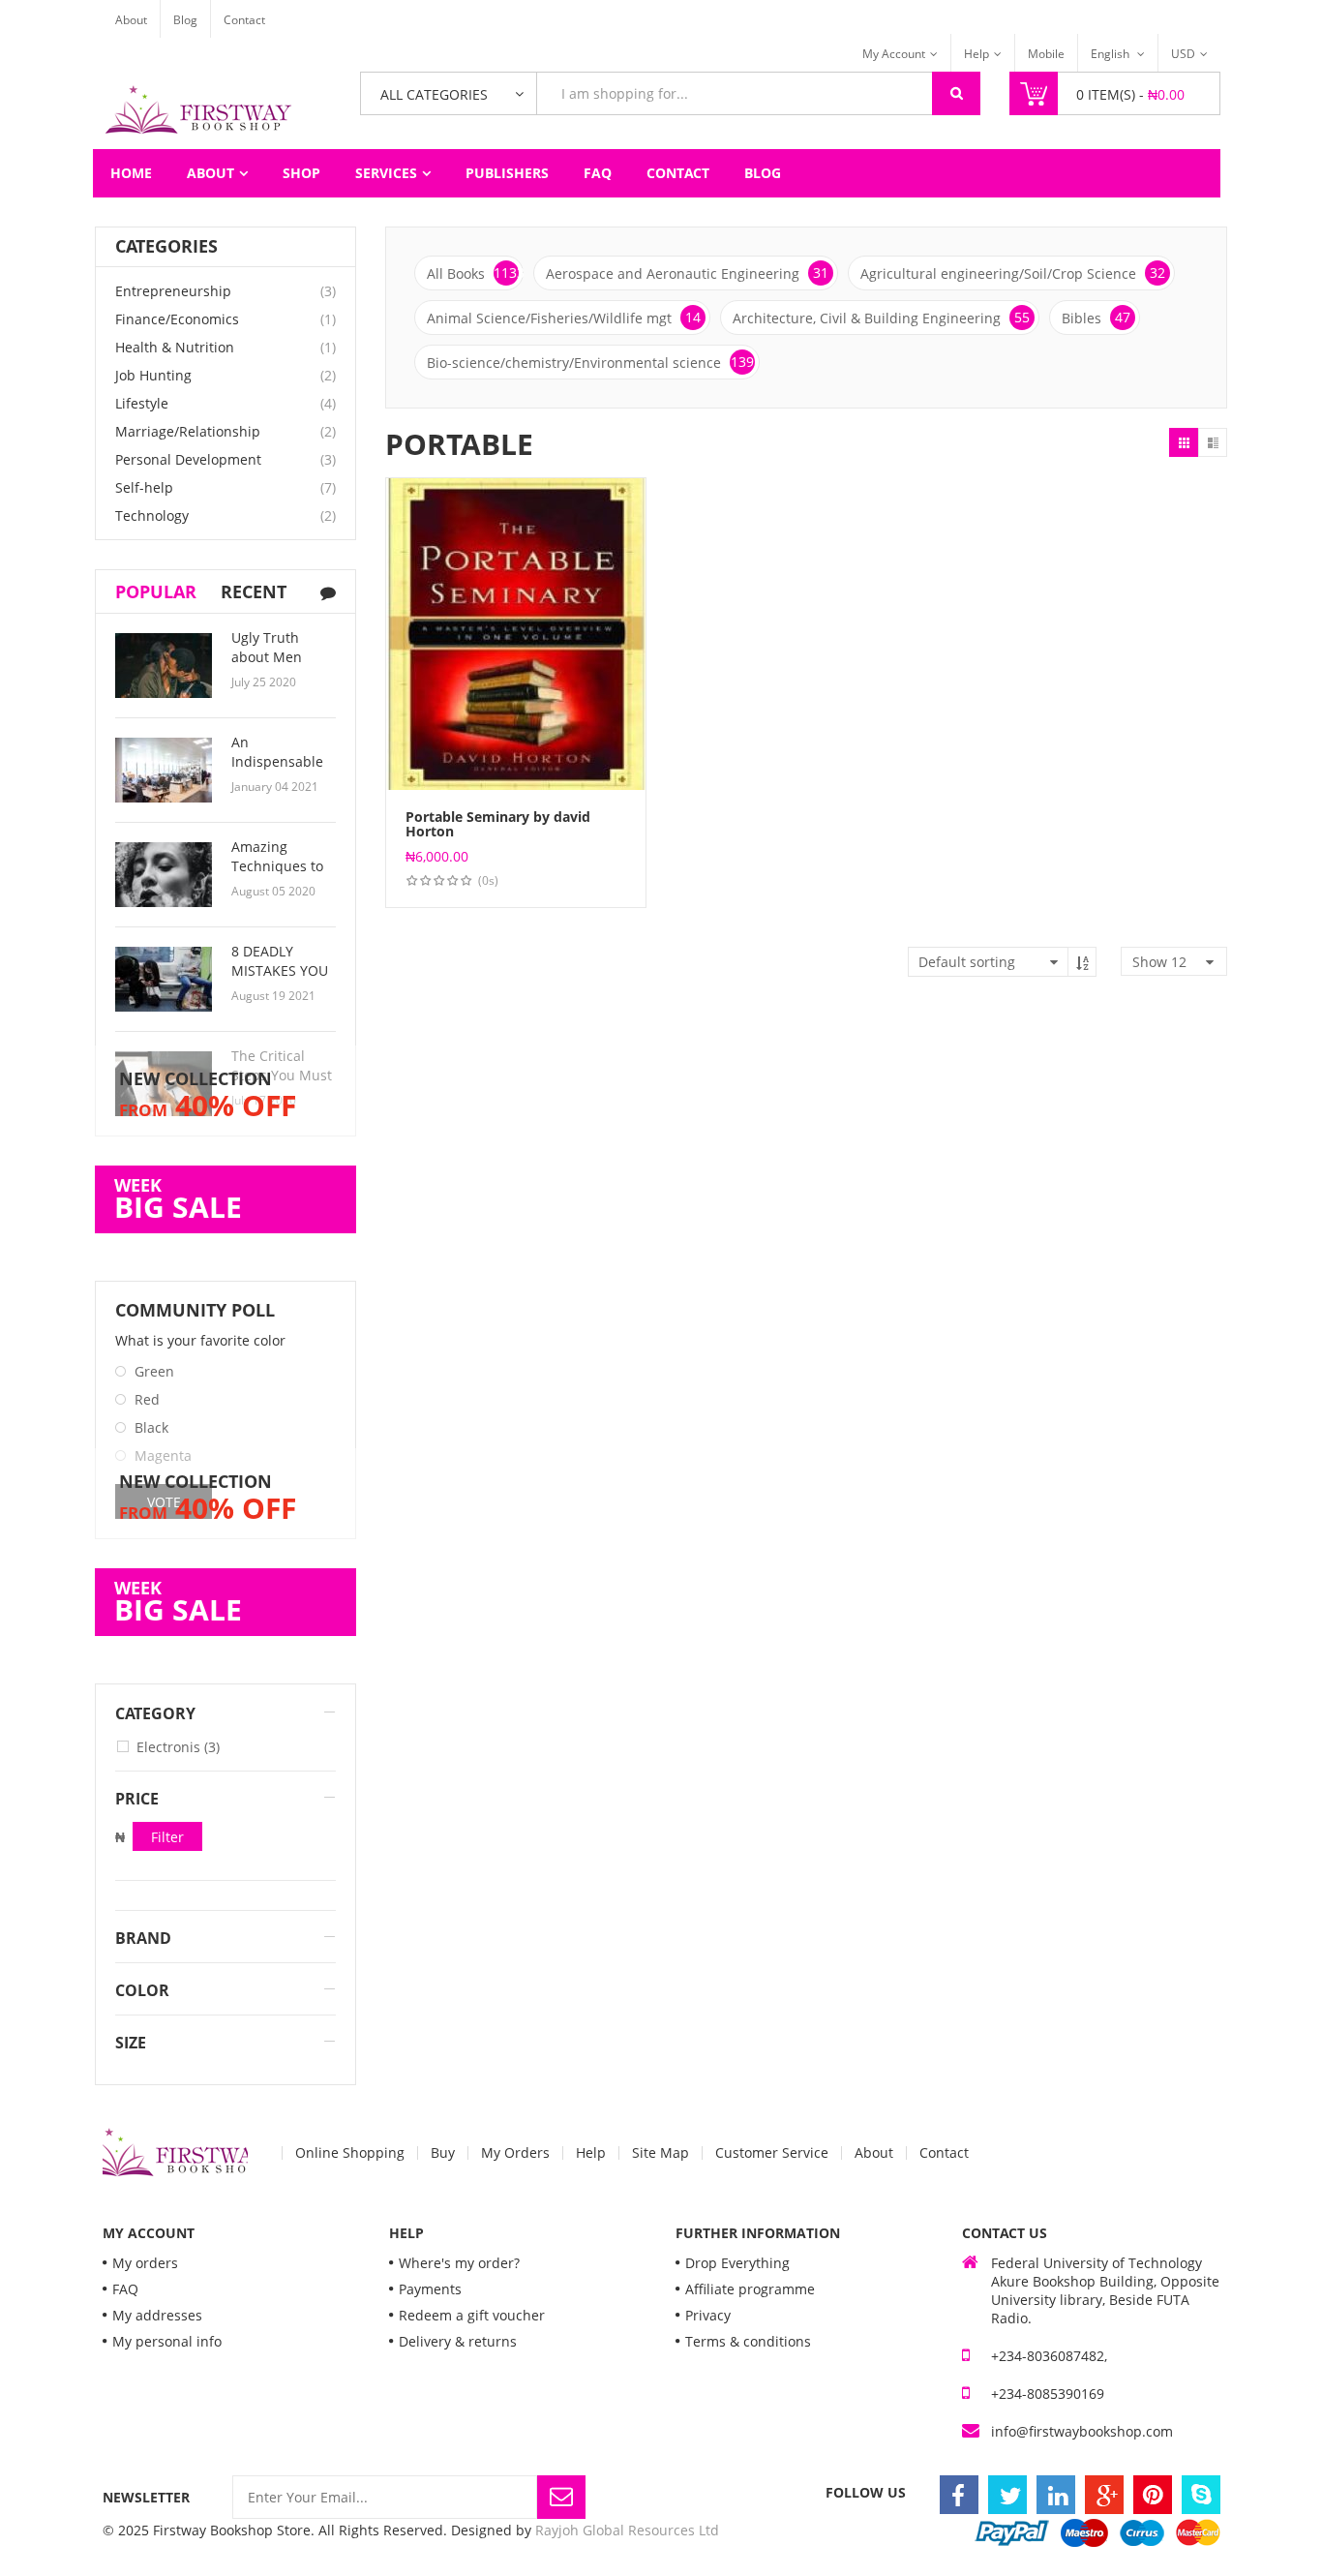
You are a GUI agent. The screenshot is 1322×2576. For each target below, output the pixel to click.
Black (151, 1427)
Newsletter (146, 2497)
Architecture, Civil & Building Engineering (881, 318)
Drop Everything (737, 2263)
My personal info (167, 2341)
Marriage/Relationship (188, 431)
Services (386, 173)
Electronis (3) (178, 1747)
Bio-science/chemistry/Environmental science (590, 362)
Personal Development (188, 459)
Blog (185, 20)
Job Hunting (153, 375)
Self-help (144, 487)
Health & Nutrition (175, 347)
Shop (301, 173)
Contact (244, 20)
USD (1183, 54)
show (1159, 962)
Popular (156, 591)
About (131, 20)
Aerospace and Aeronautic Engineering (687, 273)
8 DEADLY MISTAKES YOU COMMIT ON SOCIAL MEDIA (280, 980)
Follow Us (866, 2492)
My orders (145, 2263)
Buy (443, 2153)
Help (976, 54)
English (1112, 54)
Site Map (661, 2153)
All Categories (434, 94)
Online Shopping (350, 2153)
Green (154, 1371)
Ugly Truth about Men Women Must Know (274, 667)
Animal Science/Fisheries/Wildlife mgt (564, 318)
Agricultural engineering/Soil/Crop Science (1013, 273)
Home (131, 173)
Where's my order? (459, 2263)
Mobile (1046, 54)
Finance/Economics (177, 319)
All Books (475, 273)
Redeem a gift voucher (472, 2315)
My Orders (515, 2153)
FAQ (598, 173)
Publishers (507, 173)
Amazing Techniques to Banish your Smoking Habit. (280, 876)
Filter (167, 1837)
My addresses (157, 2315)
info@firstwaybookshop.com (1082, 2431)
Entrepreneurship (173, 291)
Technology (152, 515)
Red (147, 1399)
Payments (430, 2289)
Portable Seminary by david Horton (498, 824)
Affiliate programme (750, 2289)
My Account (894, 54)
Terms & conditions (748, 2341)
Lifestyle (142, 403)
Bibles (1096, 318)
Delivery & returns (458, 2341)
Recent (254, 591)
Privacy (708, 2315)
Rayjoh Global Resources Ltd (627, 2530)
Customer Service (772, 2153)
